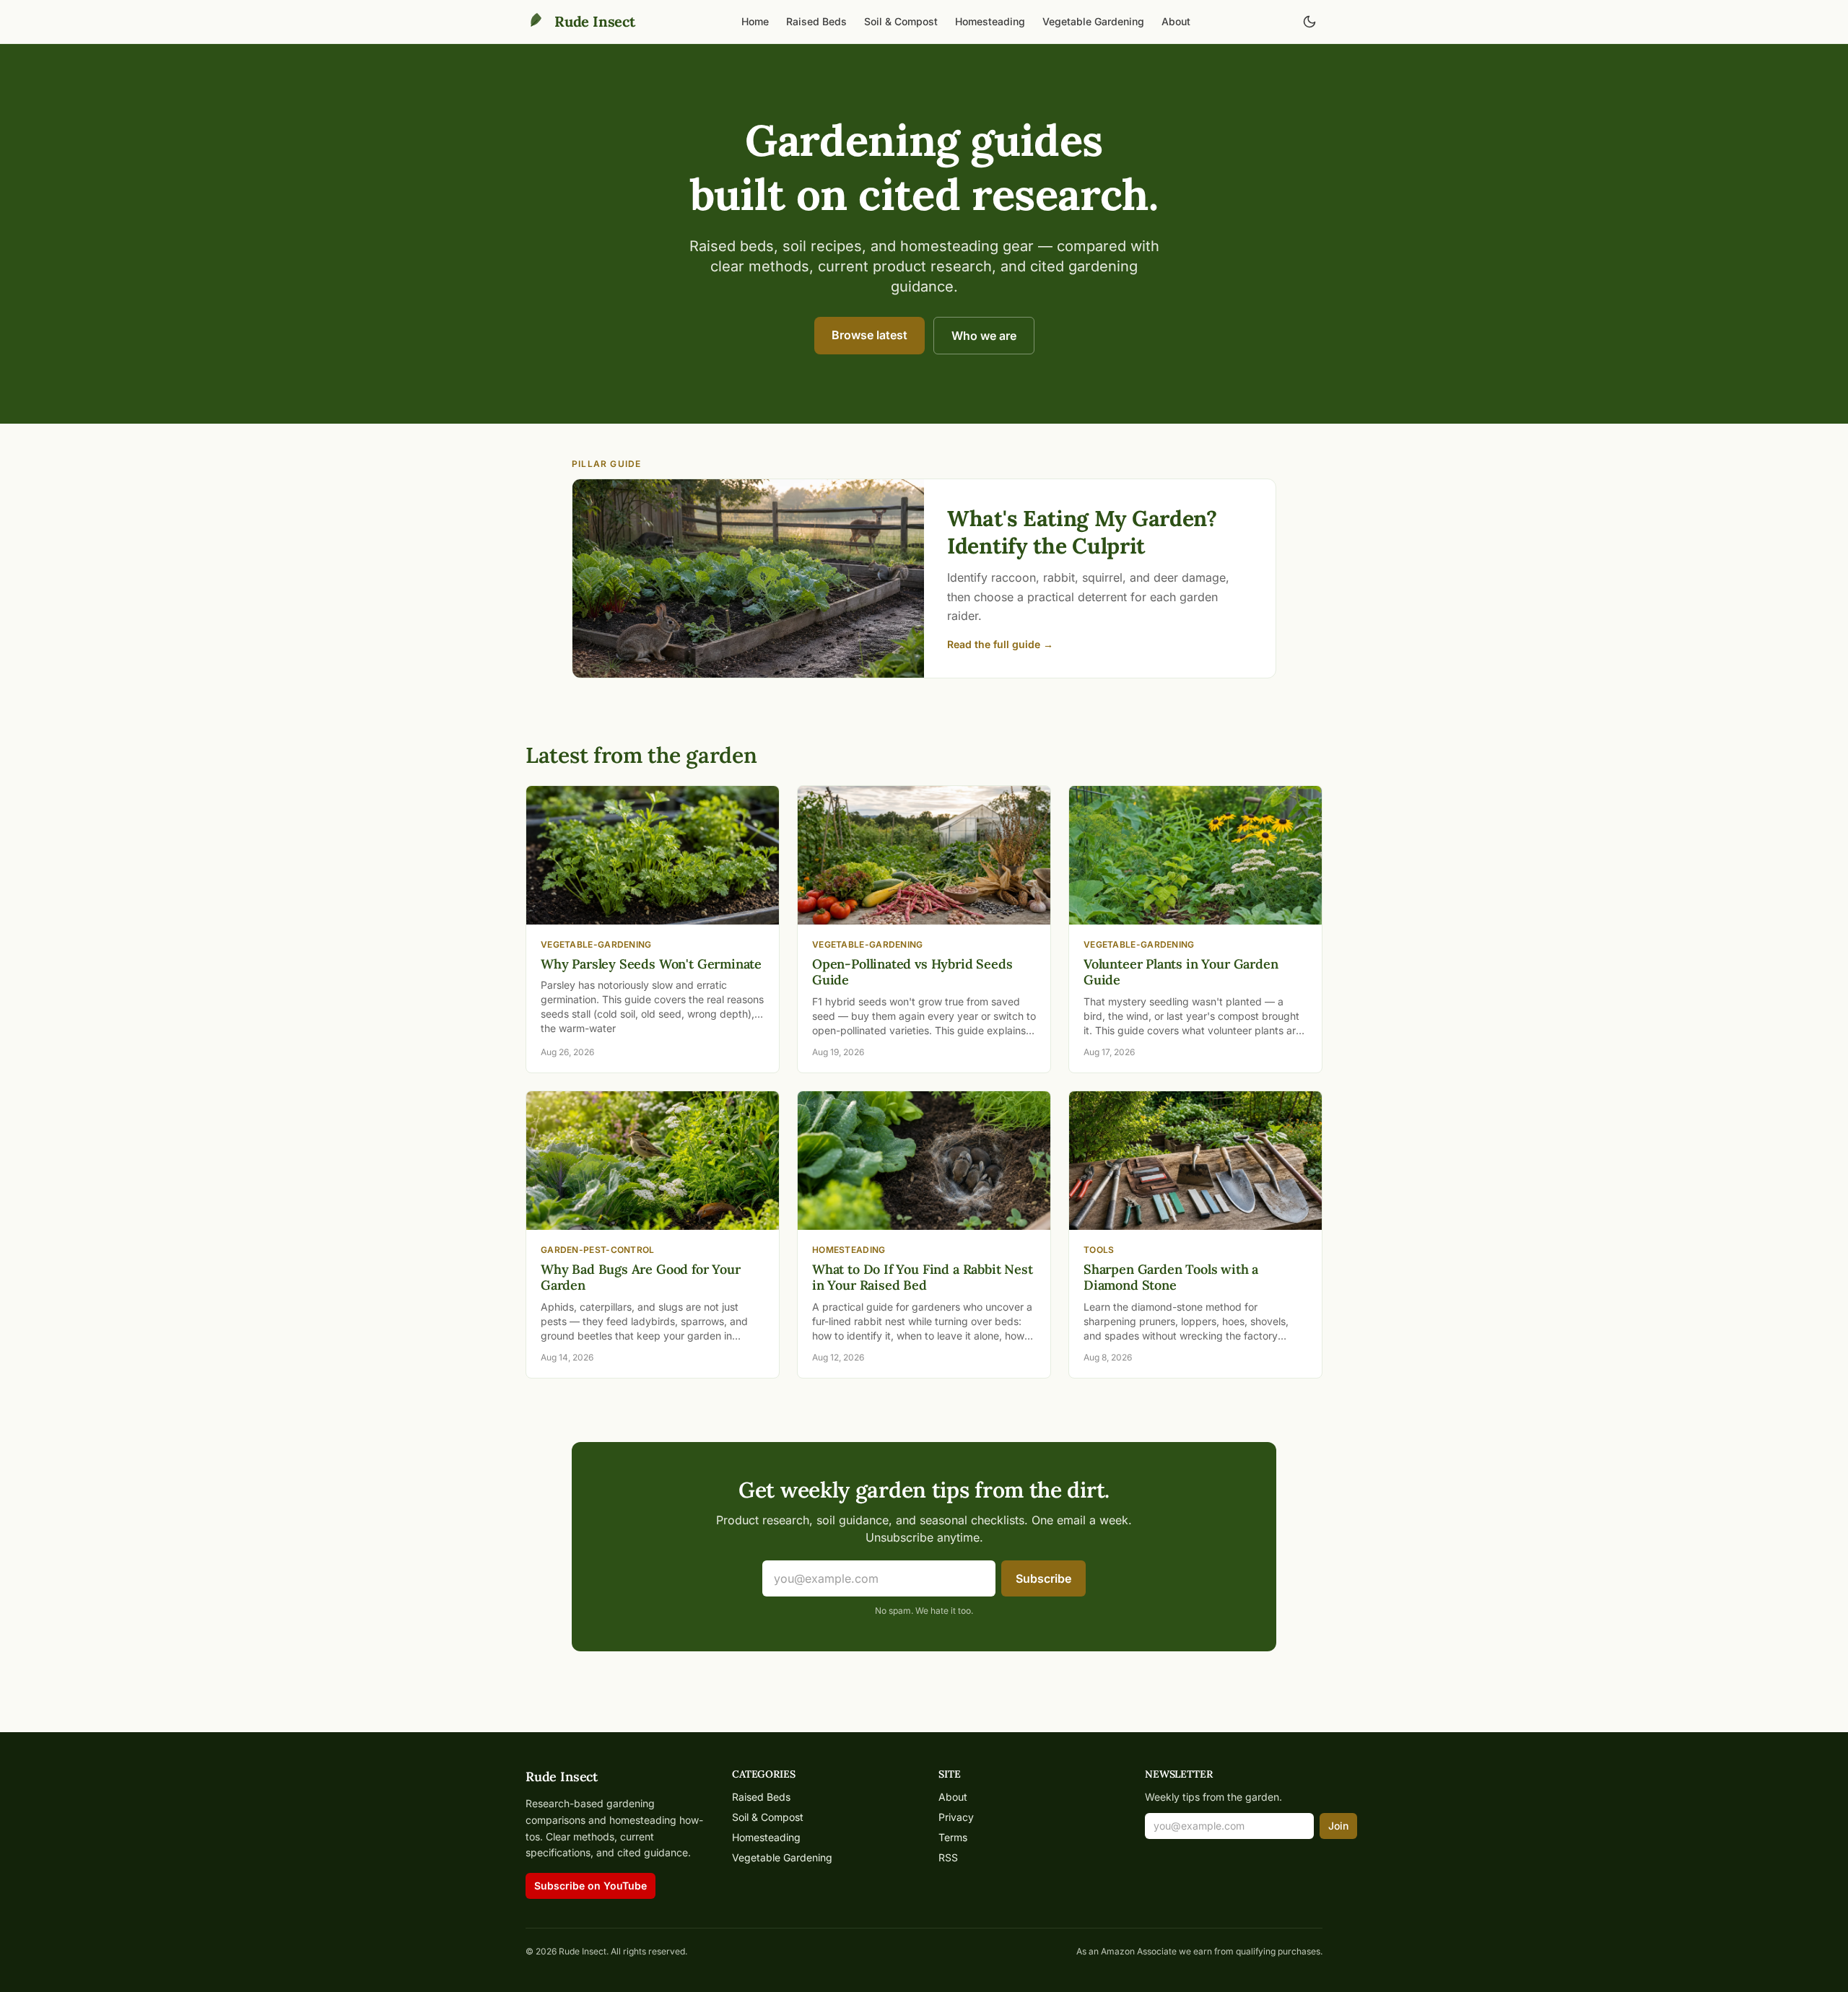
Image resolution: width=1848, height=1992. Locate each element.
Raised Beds (816, 21)
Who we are (984, 336)
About (1176, 21)
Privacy (956, 1817)
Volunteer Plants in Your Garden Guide (1181, 972)
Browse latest (869, 335)
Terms (953, 1837)
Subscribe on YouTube (590, 1886)
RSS (948, 1857)
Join (1338, 1826)
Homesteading (990, 21)
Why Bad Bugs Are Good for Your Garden (641, 1277)
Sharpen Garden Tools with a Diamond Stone (1171, 1277)
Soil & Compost (901, 21)
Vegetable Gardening (1093, 21)
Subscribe (1043, 1578)
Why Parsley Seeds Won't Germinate (651, 964)
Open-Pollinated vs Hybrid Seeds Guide (912, 972)
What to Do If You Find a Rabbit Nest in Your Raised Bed (923, 1277)
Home (755, 21)
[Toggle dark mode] (1309, 22)
